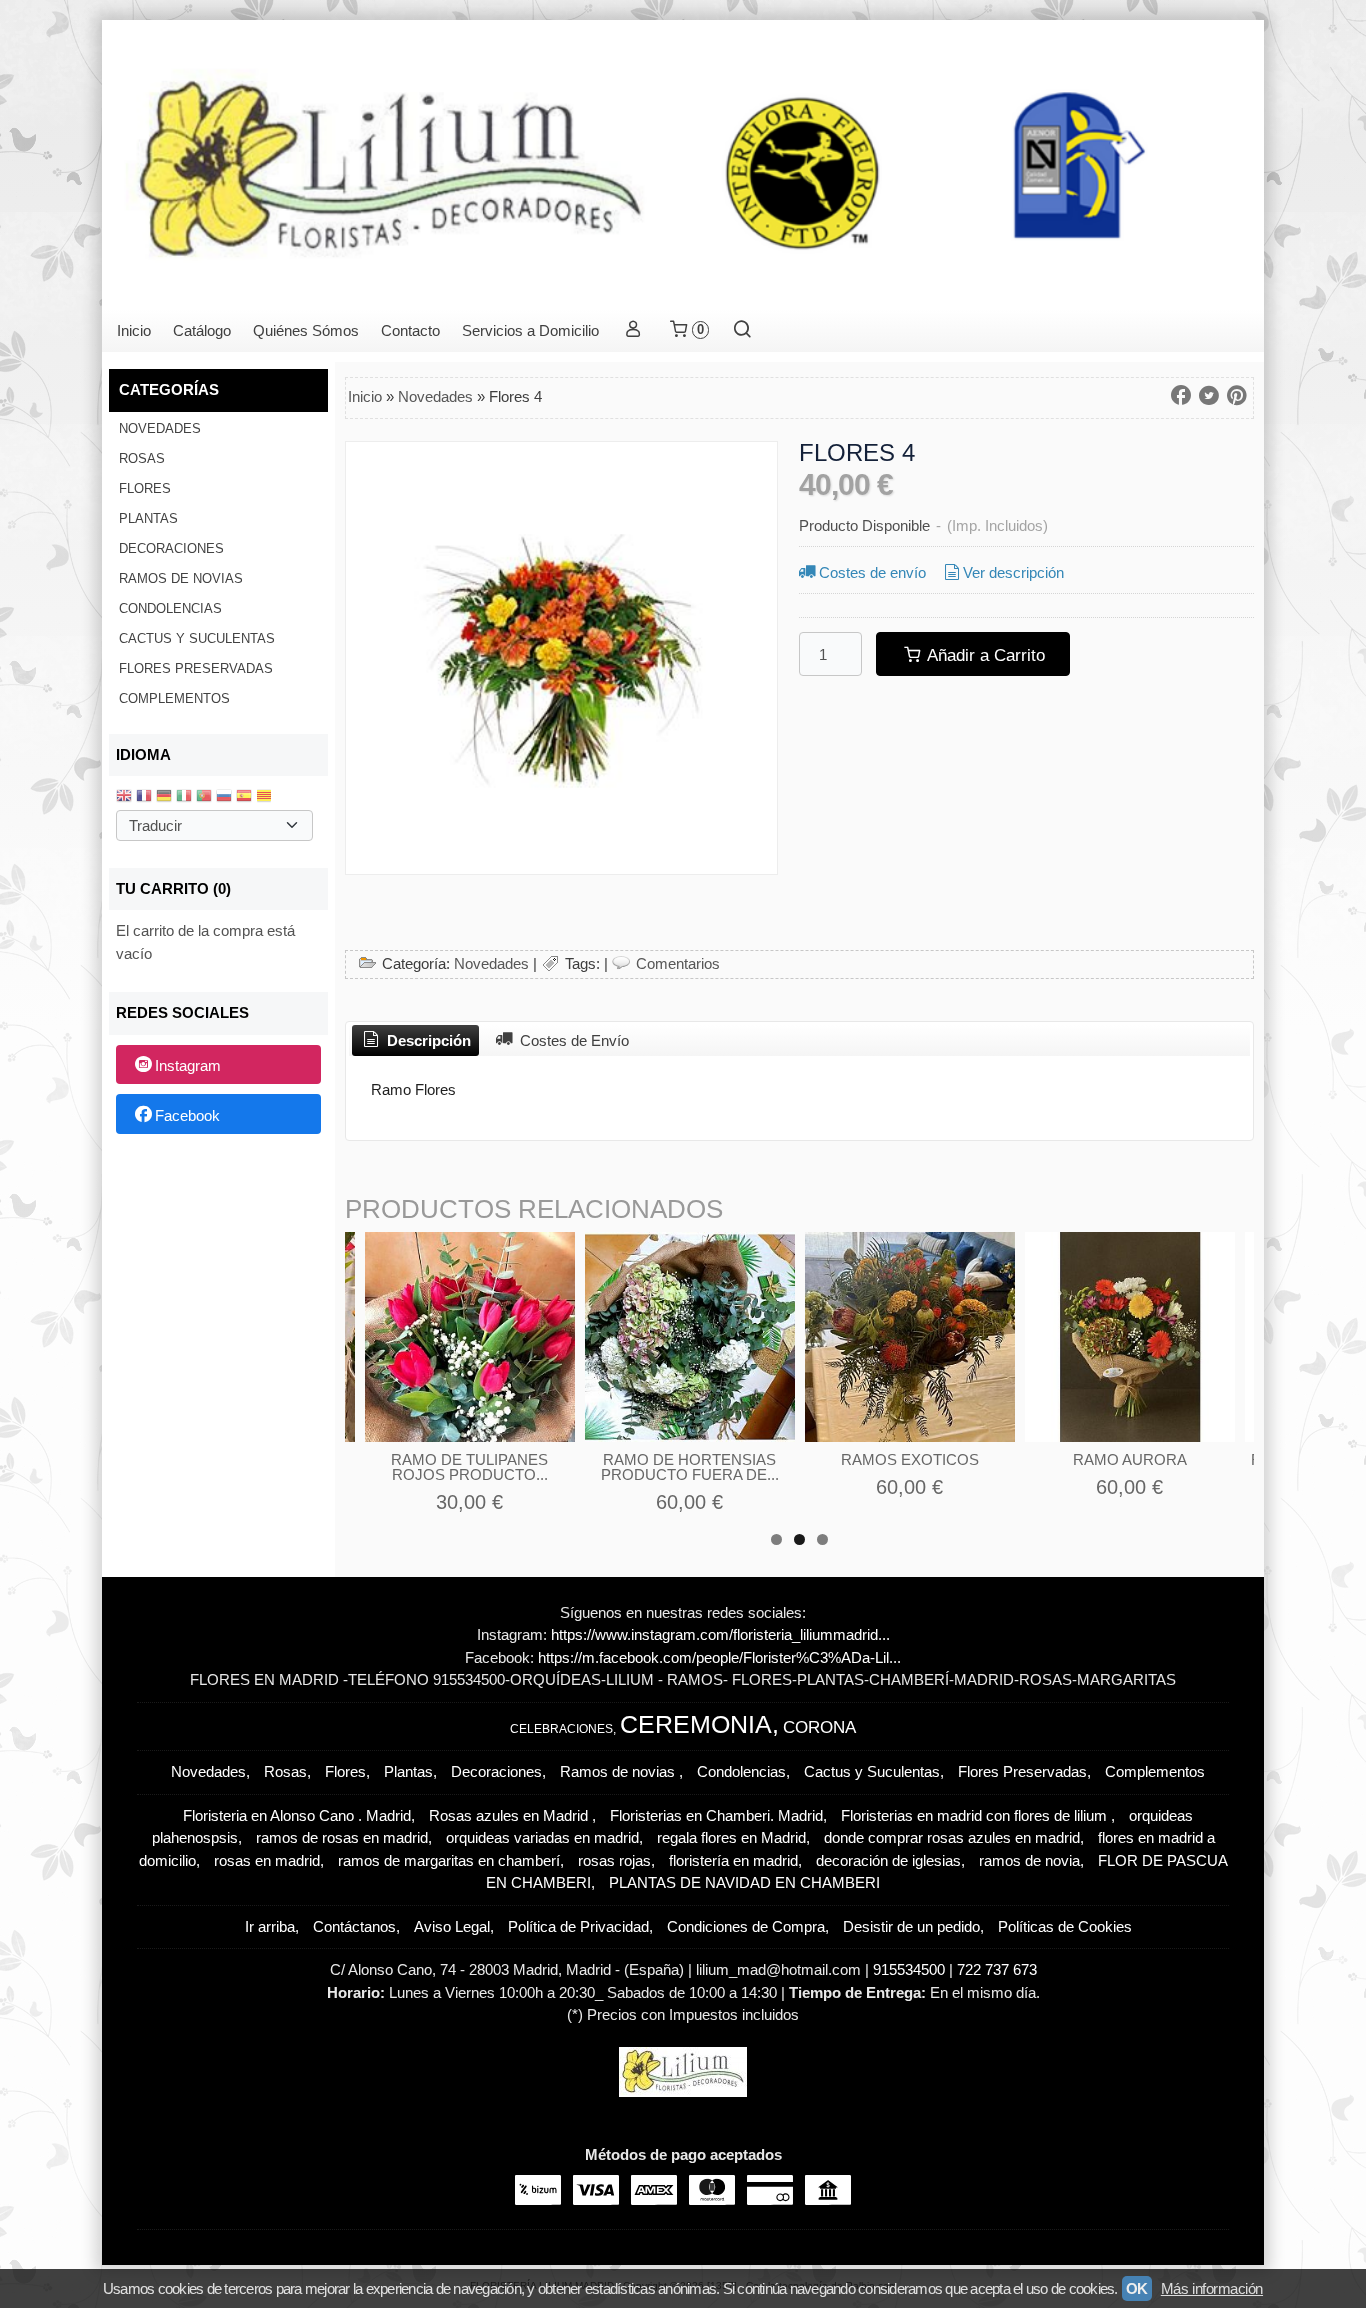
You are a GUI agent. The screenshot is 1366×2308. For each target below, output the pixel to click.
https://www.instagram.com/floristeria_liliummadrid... (720, 1634)
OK (1137, 2288)
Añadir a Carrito (984, 655)
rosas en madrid (267, 1860)
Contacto (410, 330)
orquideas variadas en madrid (542, 1837)
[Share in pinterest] (1237, 396)
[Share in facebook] (1181, 396)
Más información (1212, 2288)
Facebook (187, 1115)
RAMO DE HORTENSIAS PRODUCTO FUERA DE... (690, 1467)
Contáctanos (354, 1926)
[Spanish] (244, 797)
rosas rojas (614, 1860)
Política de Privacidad (578, 1926)
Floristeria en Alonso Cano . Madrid (297, 1815)
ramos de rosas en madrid (342, 1837)
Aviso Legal (452, 1926)
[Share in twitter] (1209, 396)
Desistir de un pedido (911, 1926)
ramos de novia (1029, 1860)
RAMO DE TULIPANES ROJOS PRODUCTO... (469, 1467)
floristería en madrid (733, 1860)
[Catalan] (266, 797)
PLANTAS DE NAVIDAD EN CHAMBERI (744, 1882)
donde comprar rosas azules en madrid (952, 1837)
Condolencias (170, 608)
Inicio (134, 330)
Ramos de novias (181, 578)
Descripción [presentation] (427, 1040)
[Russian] (224, 797)
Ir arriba (270, 1926)
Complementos (174, 698)
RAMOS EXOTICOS (910, 1459)
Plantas (148, 518)
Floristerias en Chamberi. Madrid (716, 1815)
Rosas (142, 458)
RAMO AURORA (1130, 1459)
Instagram (188, 1065)
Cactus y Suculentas (197, 638)
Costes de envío (872, 572)
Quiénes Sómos (306, 330)
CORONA (819, 1727)
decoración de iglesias (888, 1860)
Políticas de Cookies (1065, 1926)
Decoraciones (171, 548)
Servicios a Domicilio (530, 330)
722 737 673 (997, 1969)
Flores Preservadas (196, 668)
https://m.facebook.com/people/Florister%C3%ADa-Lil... (719, 1657)
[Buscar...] (741, 330)
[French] (144, 797)
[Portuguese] (204, 797)
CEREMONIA (696, 1724)
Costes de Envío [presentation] (572, 1040)
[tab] (415, 1041)
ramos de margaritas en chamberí (449, 1860)
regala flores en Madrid (731, 1837)
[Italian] (184, 797)
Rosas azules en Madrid (510, 1815)
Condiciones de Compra (746, 1926)
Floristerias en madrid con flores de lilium (976, 1815)
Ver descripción (1013, 572)
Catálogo (202, 330)
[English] (124, 797)
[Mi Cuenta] (632, 330)
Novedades (160, 428)
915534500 (911, 1969)
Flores (145, 488)
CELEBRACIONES (561, 1729)
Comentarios (678, 963)
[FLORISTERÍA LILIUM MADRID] (682, 164)
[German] (164, 797)
